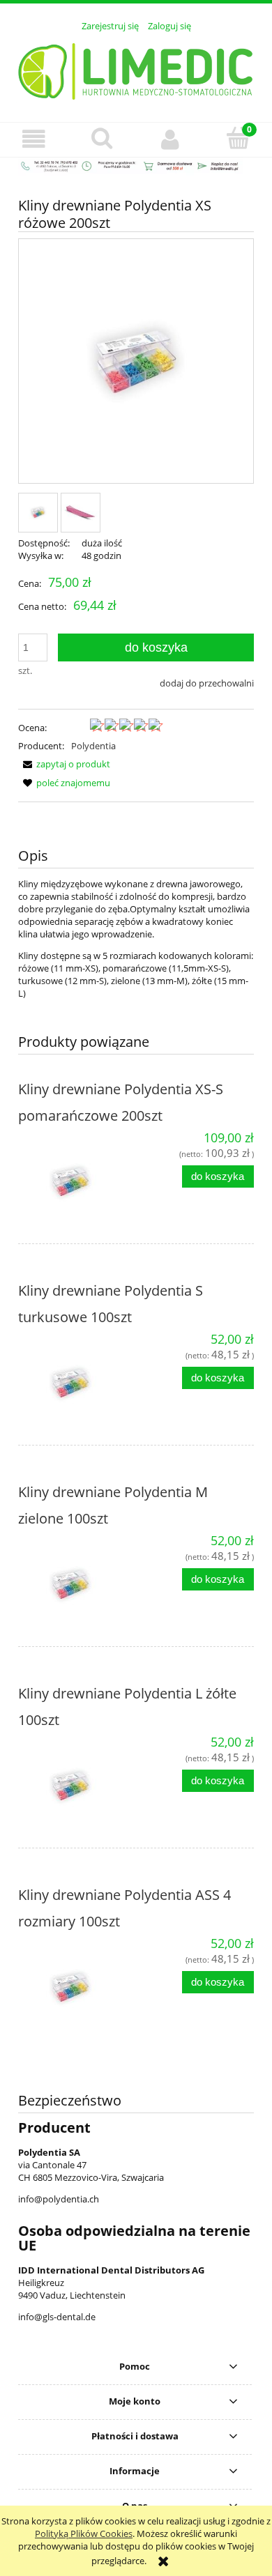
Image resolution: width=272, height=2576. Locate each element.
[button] (34, 139)
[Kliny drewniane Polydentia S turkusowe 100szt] (77, 1383)
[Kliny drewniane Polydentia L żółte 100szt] (77, 1786)
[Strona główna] (136, 69)
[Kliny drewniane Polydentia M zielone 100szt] (77, 1585)
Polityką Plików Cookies (84, 2533)
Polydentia (93, 746)
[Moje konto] (170, 139)
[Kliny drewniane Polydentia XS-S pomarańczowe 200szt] (77, 1182)
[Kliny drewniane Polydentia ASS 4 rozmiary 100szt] (77, 1988)
